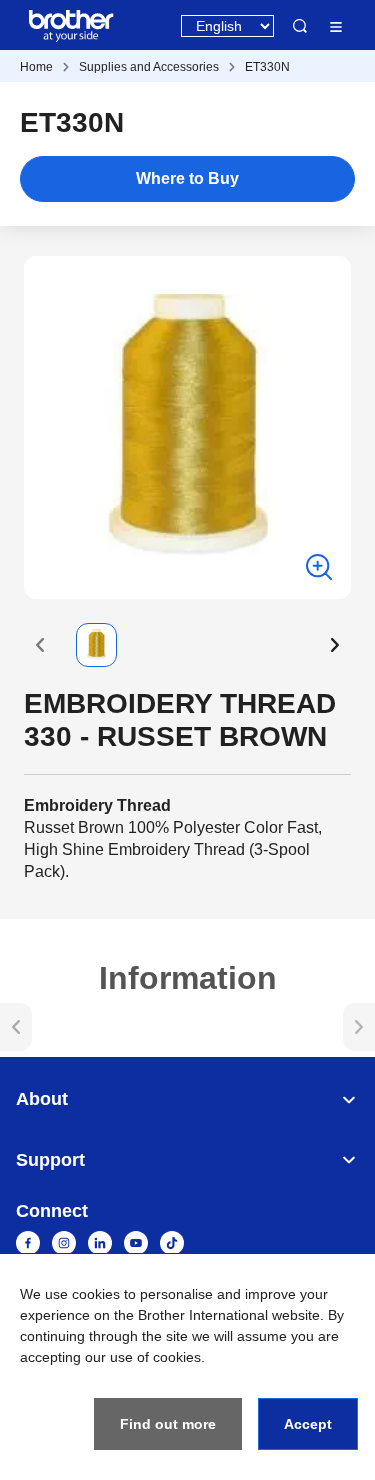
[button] (40, 645)
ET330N (267, 67)
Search (300, 26)
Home (36, 67)
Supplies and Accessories (149, 67)
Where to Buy (187, 178)
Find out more (168, 1424)
